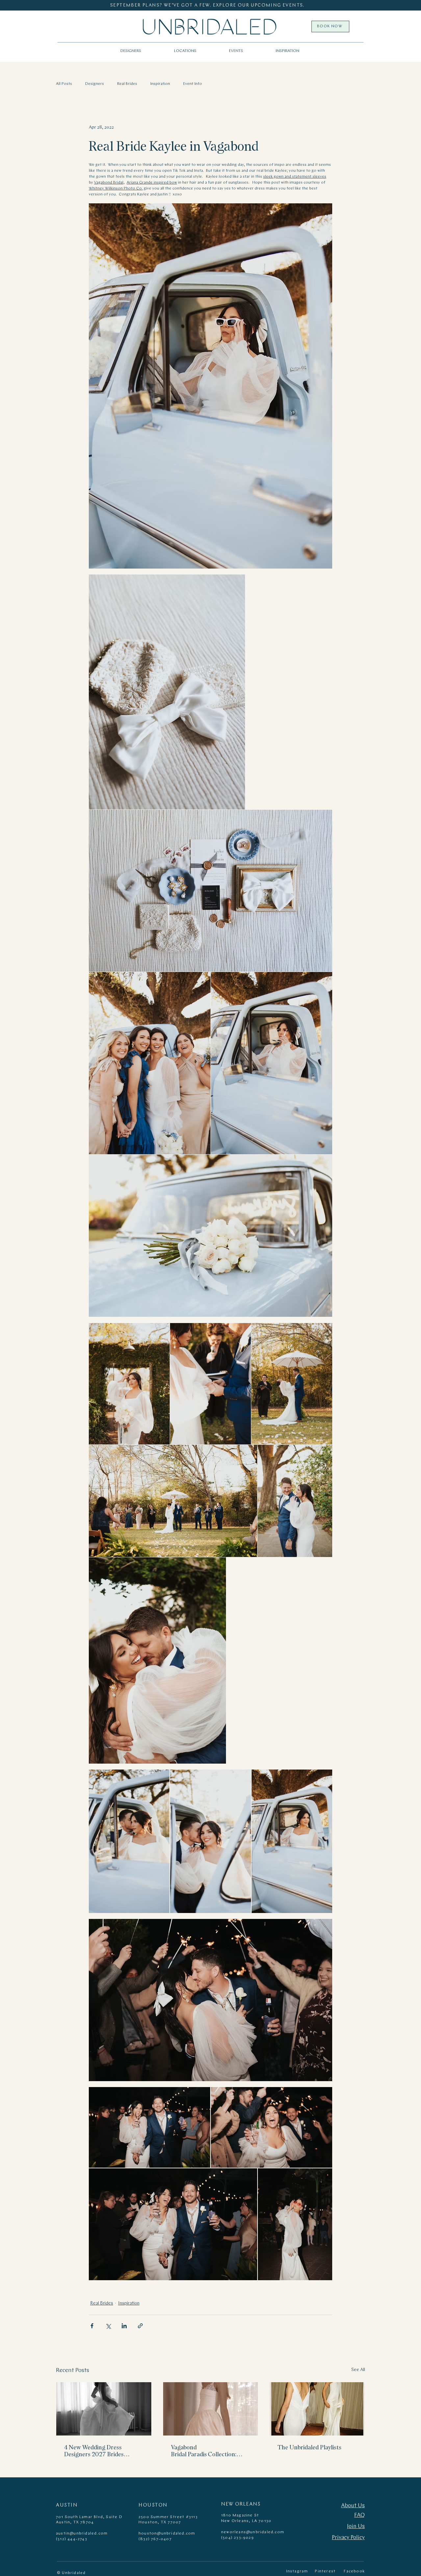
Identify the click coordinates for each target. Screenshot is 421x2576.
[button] (185, 51)
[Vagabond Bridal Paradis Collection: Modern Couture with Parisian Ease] (211, 2409)
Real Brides (127, 84)
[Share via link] (140, 2326)
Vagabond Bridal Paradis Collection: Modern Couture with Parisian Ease (210, 2451)
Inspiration (160, 84)
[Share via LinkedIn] (124, 2326)
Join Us (356, 2526)
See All (358, 2370)
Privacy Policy (348, 2538)
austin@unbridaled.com (82, 2534)
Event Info (193, 84)
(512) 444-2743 (72, 2539)
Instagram (297, 2571)
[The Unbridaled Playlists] (317, 2409)
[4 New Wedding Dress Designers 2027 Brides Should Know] (104, 2409)
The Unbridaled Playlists (310, 2447)
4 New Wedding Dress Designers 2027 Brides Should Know (94, 2451)
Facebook (354, 2571)
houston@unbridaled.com (167, 2534)
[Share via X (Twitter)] (108, 2326)
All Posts (64, 84)
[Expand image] (167, 692)
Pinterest (325, 2571)
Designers (95, 84)
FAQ (359, 2515)
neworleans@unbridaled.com (253, 2532)
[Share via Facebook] (92, 2326)
